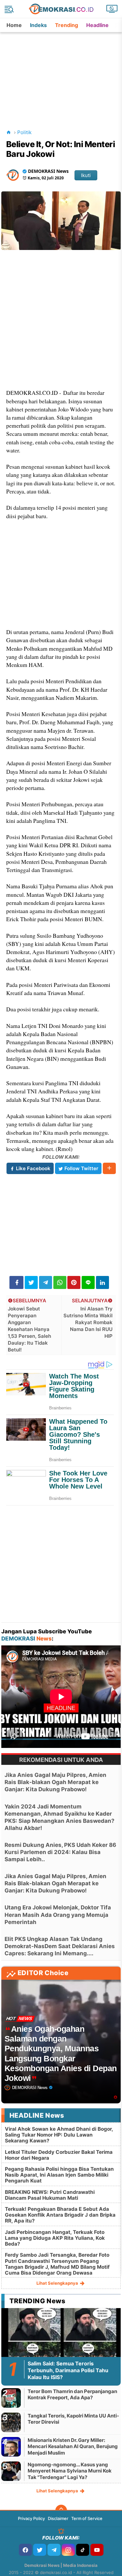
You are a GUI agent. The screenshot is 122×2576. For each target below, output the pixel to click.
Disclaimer (58, 2518)
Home (14, 25)
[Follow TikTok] (83, 2550)
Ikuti (86, 175)
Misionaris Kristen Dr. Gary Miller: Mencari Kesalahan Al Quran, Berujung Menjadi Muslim (73, 2446)
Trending (67, 25)
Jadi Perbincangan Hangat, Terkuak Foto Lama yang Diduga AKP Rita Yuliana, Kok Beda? (55, 2238)
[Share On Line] (88, 1282)
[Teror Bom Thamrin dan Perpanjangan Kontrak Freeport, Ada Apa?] (11, 2398)
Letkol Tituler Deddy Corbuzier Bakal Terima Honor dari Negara (59, 2155)
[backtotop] (61, 2511)
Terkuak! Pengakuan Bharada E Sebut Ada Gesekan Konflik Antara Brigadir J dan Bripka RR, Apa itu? (60, 2215)
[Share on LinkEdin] (102, 1282)
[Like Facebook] (25, 2550)
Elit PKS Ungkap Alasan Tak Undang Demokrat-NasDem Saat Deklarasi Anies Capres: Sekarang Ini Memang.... (60, 1946)
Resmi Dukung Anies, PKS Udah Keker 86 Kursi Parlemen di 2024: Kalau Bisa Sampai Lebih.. (60, 1852)
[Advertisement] (62, 73)
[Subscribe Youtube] (97, 2550)
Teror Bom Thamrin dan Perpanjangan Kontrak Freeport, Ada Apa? (72, 2395)
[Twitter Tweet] (31, 1282)
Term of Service (87, 2518)
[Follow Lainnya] (109, 1168)
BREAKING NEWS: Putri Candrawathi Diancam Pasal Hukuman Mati (50, 2195)
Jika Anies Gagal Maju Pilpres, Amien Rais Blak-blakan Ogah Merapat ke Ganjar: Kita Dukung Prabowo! (55, 1782)
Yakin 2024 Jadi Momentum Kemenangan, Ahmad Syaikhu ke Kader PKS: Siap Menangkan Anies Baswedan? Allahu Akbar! (60, 1817)
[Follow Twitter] (40, 2550)
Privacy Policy (31, 2518)
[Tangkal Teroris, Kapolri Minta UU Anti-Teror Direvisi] (11, 2422)
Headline (97, 25)
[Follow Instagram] (68, 2550)
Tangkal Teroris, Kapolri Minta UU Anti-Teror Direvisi (73, 2419)
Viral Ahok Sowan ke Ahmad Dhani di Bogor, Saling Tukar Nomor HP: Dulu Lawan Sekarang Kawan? (59, 2135)
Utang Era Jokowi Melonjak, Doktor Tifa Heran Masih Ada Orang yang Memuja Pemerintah (58, 1915)
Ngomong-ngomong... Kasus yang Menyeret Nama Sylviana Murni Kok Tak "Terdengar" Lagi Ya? (70, 2471)
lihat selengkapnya (58, 2283)
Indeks (38, 25)
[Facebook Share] (16, 1282)
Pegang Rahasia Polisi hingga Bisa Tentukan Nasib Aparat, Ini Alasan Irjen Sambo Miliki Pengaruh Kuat (59, 2175)
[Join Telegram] (54, 2550)
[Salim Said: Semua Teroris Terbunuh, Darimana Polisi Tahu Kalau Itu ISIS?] (61, 2341)
